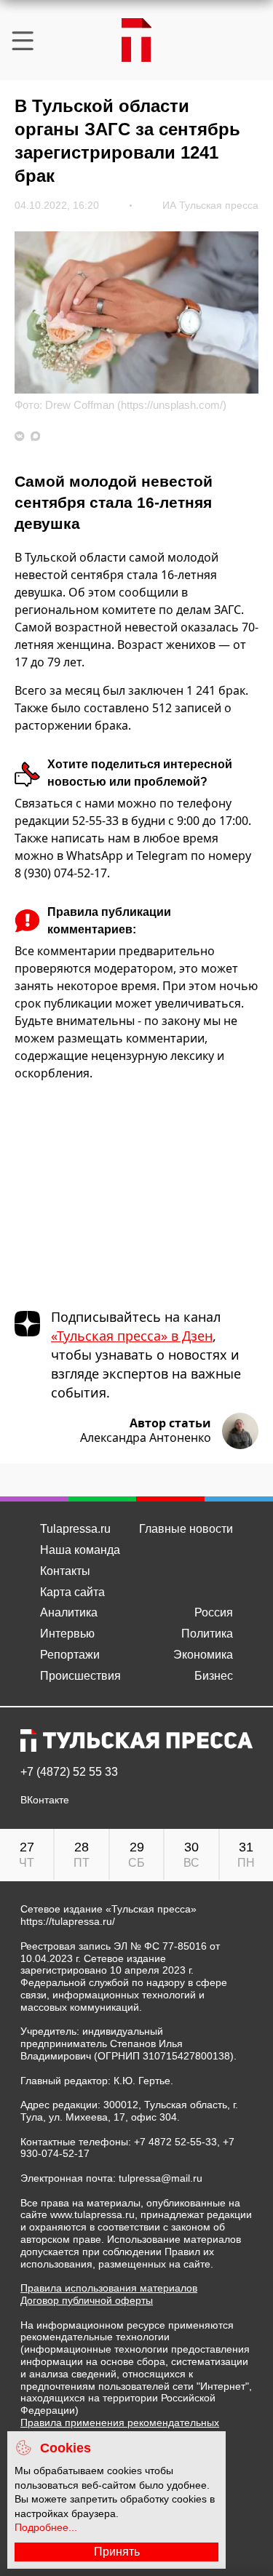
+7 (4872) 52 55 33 (69, 1772)
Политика (207, 1634)
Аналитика (69, 1612)
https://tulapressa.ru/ (68, 1921)
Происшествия (80, 1676)
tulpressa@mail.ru (161, 2178)
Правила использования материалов (109, 2288)
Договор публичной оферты (87, 2300)
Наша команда (80, 1550)
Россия (214, 1612)
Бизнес (214, 1676)
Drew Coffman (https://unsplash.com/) (136, 405)
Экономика (203, 1655)
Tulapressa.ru (75, 1529)
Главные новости (186, 1529)
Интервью (67, 1634)
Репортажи (70, 1655)
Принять (117, 2552)
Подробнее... (46, 2527)
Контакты (65, 1571)
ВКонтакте (45, 1800)
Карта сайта (72, 1592)
